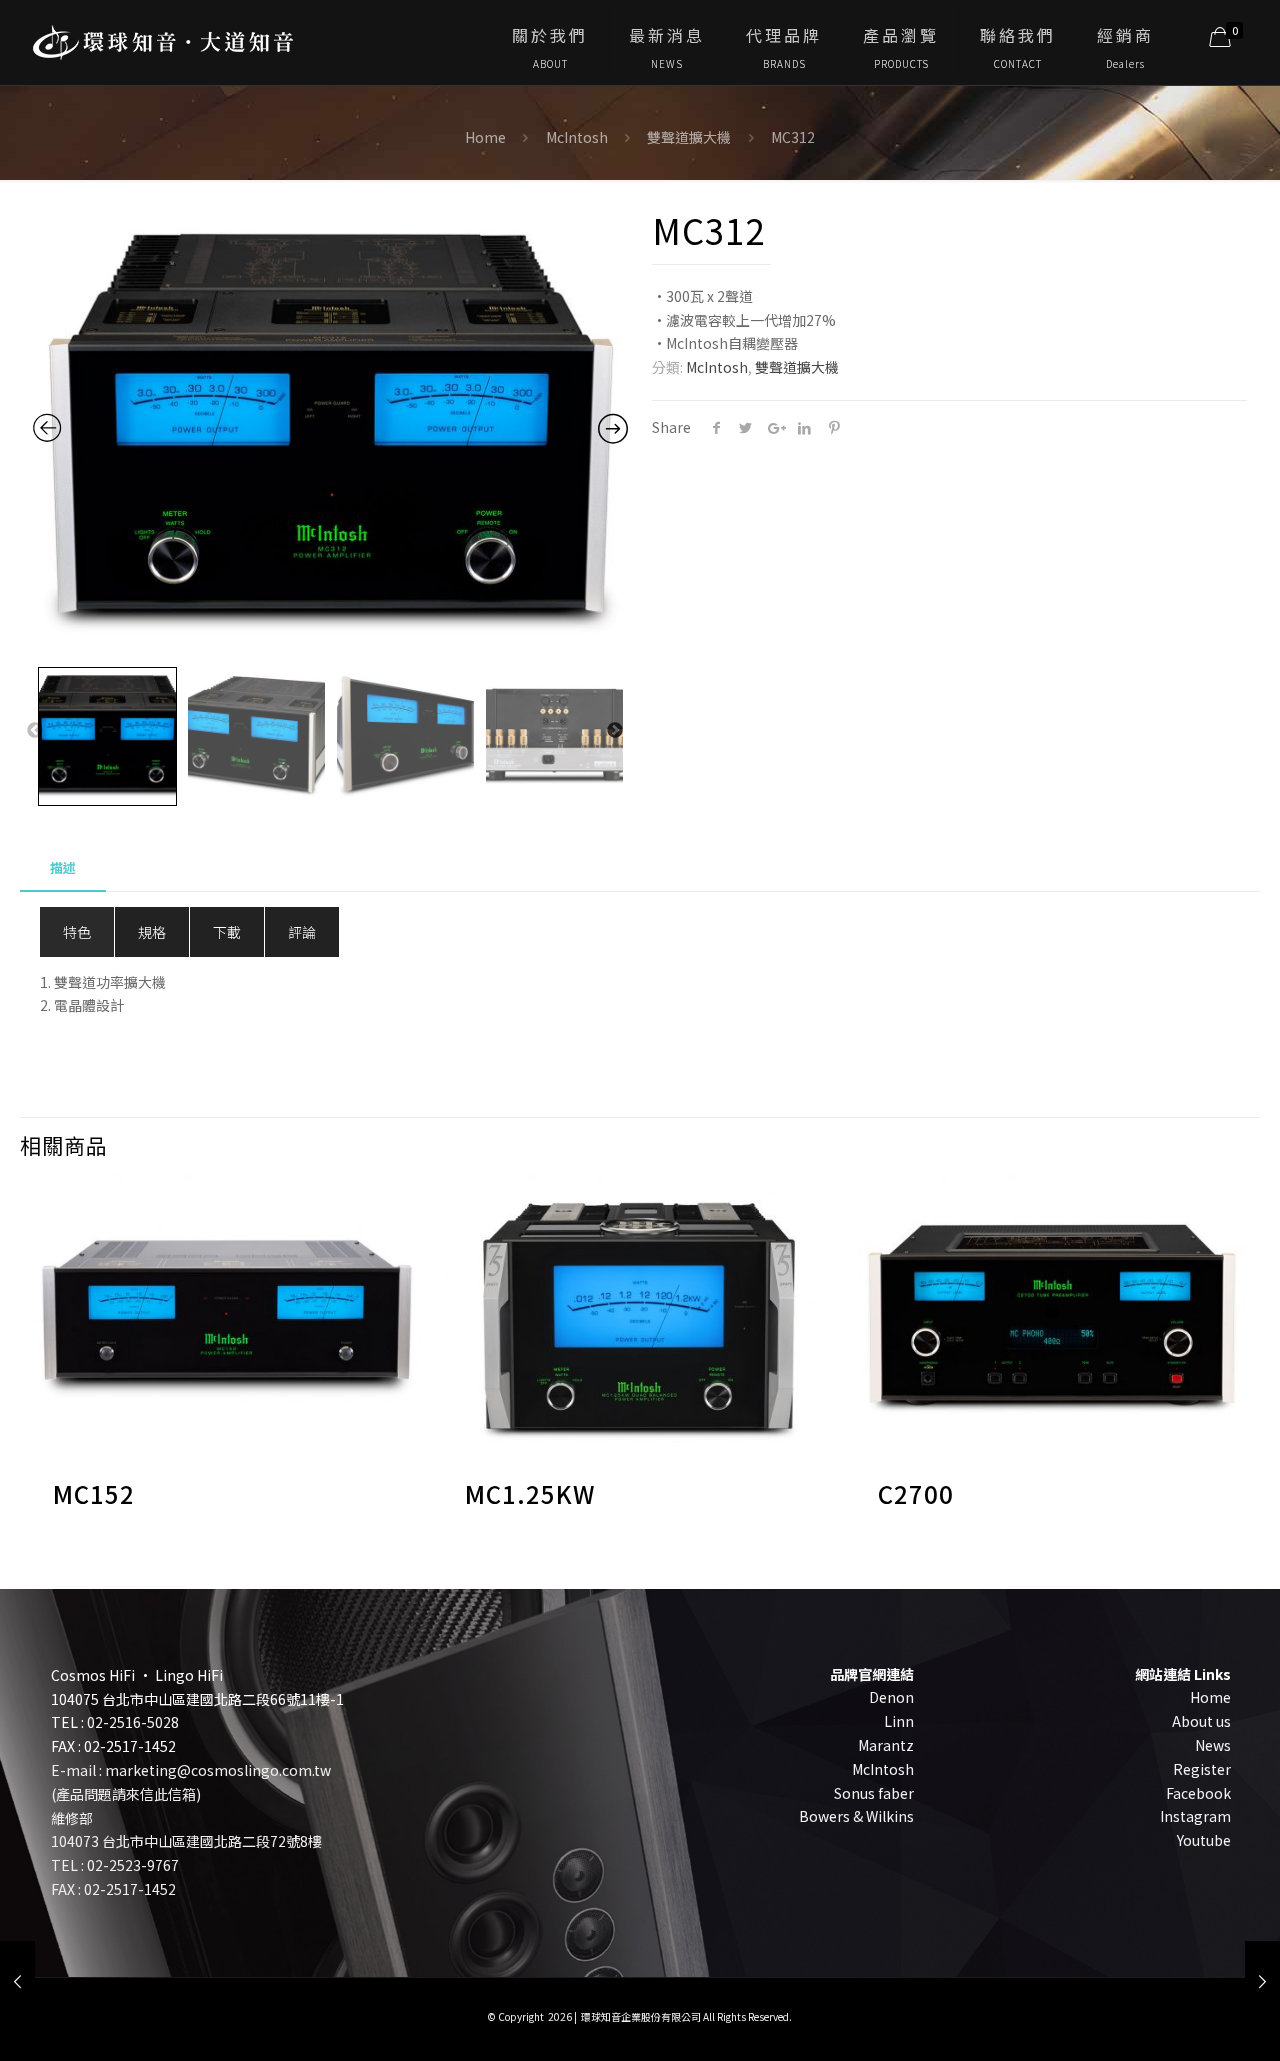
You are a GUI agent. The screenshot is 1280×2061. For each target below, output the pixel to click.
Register (1202, 1769)
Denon (891, 1697)
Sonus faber (874, 1793)
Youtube (1204, 1840)
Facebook (1198, 1793)
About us (1201, 1721)
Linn (899, 1721)
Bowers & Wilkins (856, 1816)
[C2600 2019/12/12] (17, 1981)
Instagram (1195, 1816)
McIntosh (577, 137)
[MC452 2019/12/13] (1262, 1981)
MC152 (94, 1493)
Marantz (886, 1745)
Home (485, 137)
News (1213, 1745)
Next (616, 731)
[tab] (63, 868)
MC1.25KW (530, 1493)
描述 (63, 867)
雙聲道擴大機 (689, 137)
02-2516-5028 (133, 1722)
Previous (36, 731)
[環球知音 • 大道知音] (163, 35)
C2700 (916, 1493)
